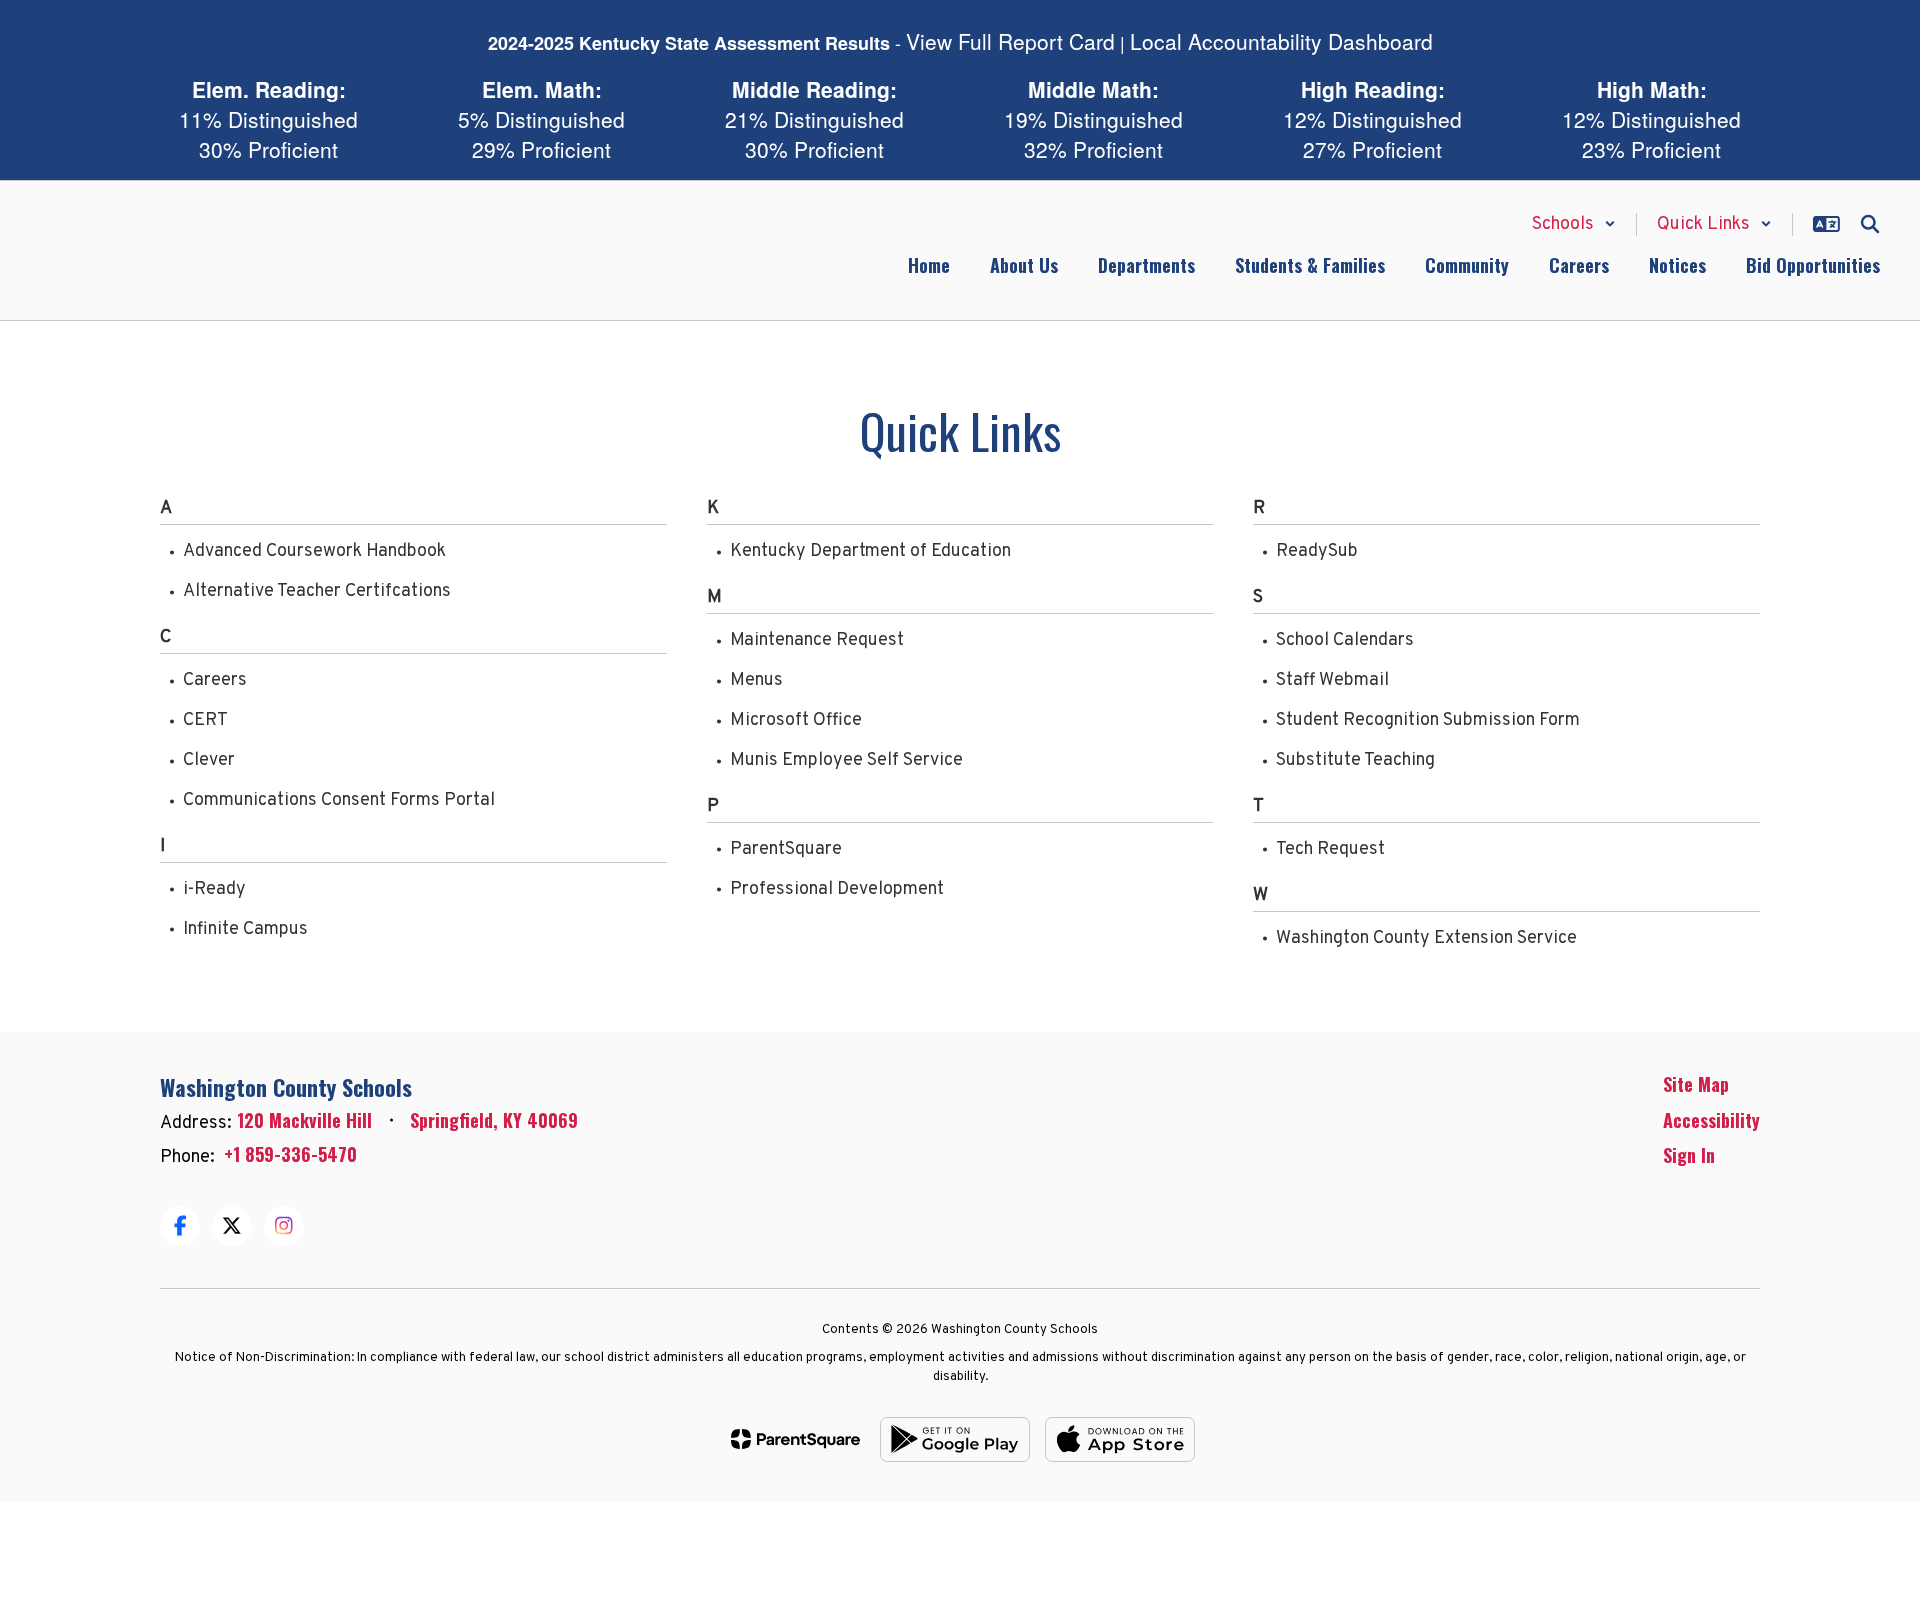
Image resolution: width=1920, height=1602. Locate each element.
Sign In (1689, 1155)
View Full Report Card (1010, 41)
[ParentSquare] (795, 1439)
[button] (1574, 224)
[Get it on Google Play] (955, 1439)
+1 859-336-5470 (290, 1154)
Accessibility (1711, 1120)
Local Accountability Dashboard (1281, 41)
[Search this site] (1870, 224)
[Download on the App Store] (1120, 1439)
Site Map (1696, 1084)
